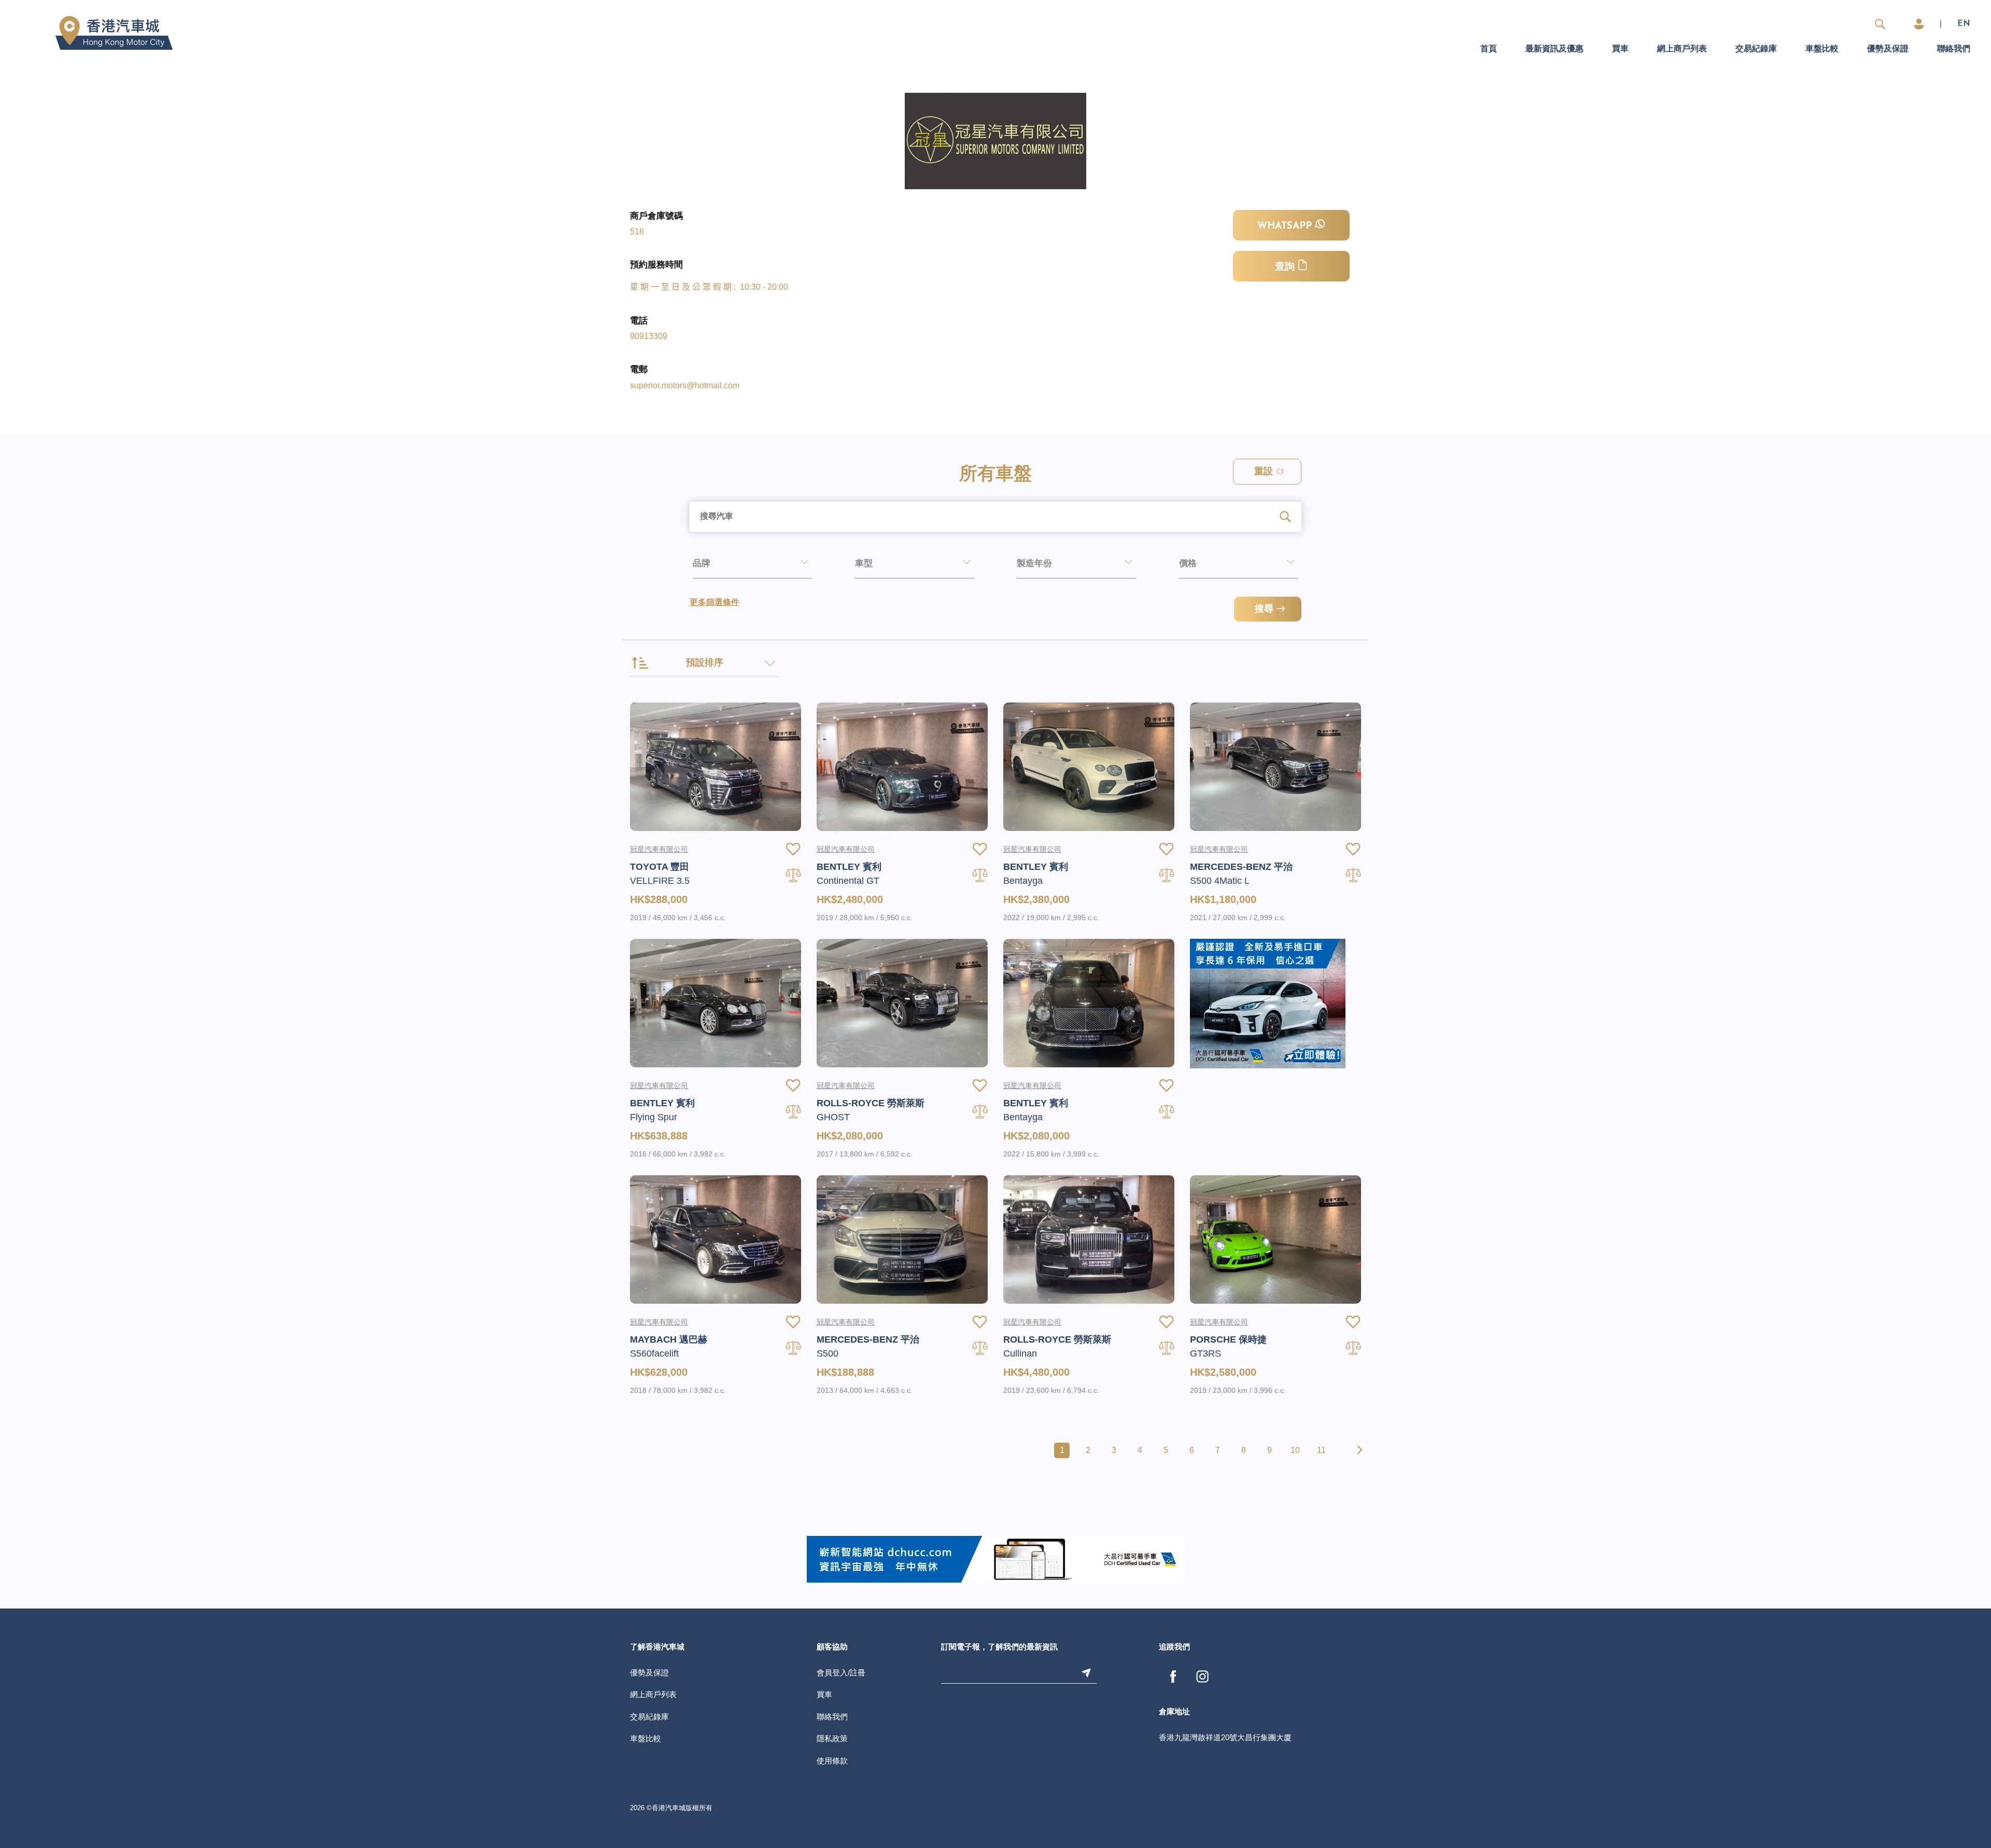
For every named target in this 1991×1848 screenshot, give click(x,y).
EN (1964, 24)
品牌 (702, 564)
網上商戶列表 (1682, 49)
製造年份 (1034, 564)
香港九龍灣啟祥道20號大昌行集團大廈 (1225, 1737)
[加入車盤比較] (793, 875)
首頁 (1489, 49)
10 (1295, 1450)
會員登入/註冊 (841, 1673)
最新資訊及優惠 (1554, 49)
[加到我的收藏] (793, 849)
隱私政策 (832, 1738)
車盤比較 (1822, 49)
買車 (1620, 49)
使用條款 (832, 1761)
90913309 (649, 336)
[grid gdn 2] (1268, 1003)
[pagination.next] (1358, 1450)
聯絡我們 (1954, 49)
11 (1321, 1450)
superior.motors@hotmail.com (685, 385)
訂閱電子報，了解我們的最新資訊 (999, 1648)
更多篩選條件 (714, 603)
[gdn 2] (995, 1559)
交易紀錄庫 (1756, 49)
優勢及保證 (1888, 49)
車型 (864, 564)
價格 (1188, 564)
